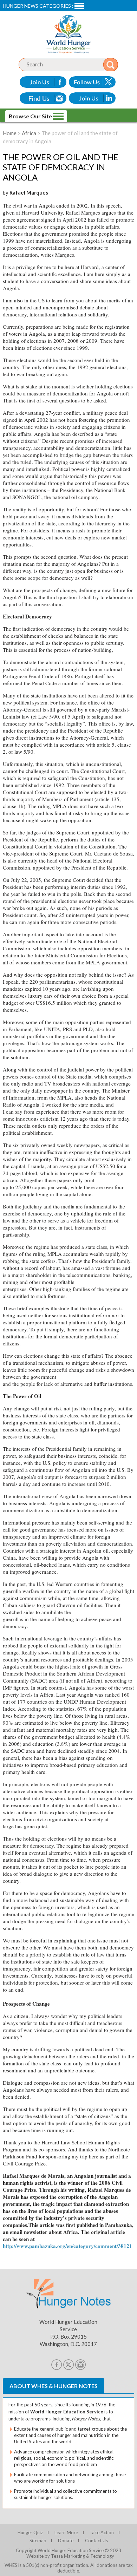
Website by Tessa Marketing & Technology (70, 2556)
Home (10, 133)
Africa (29, 133)
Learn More (66, 2532)
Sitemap (38, 2541)
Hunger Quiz (30, 2532)
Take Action (102, 2532)
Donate (66, 2541)
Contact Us (96, 2541)
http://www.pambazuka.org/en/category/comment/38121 (67, 2246)
